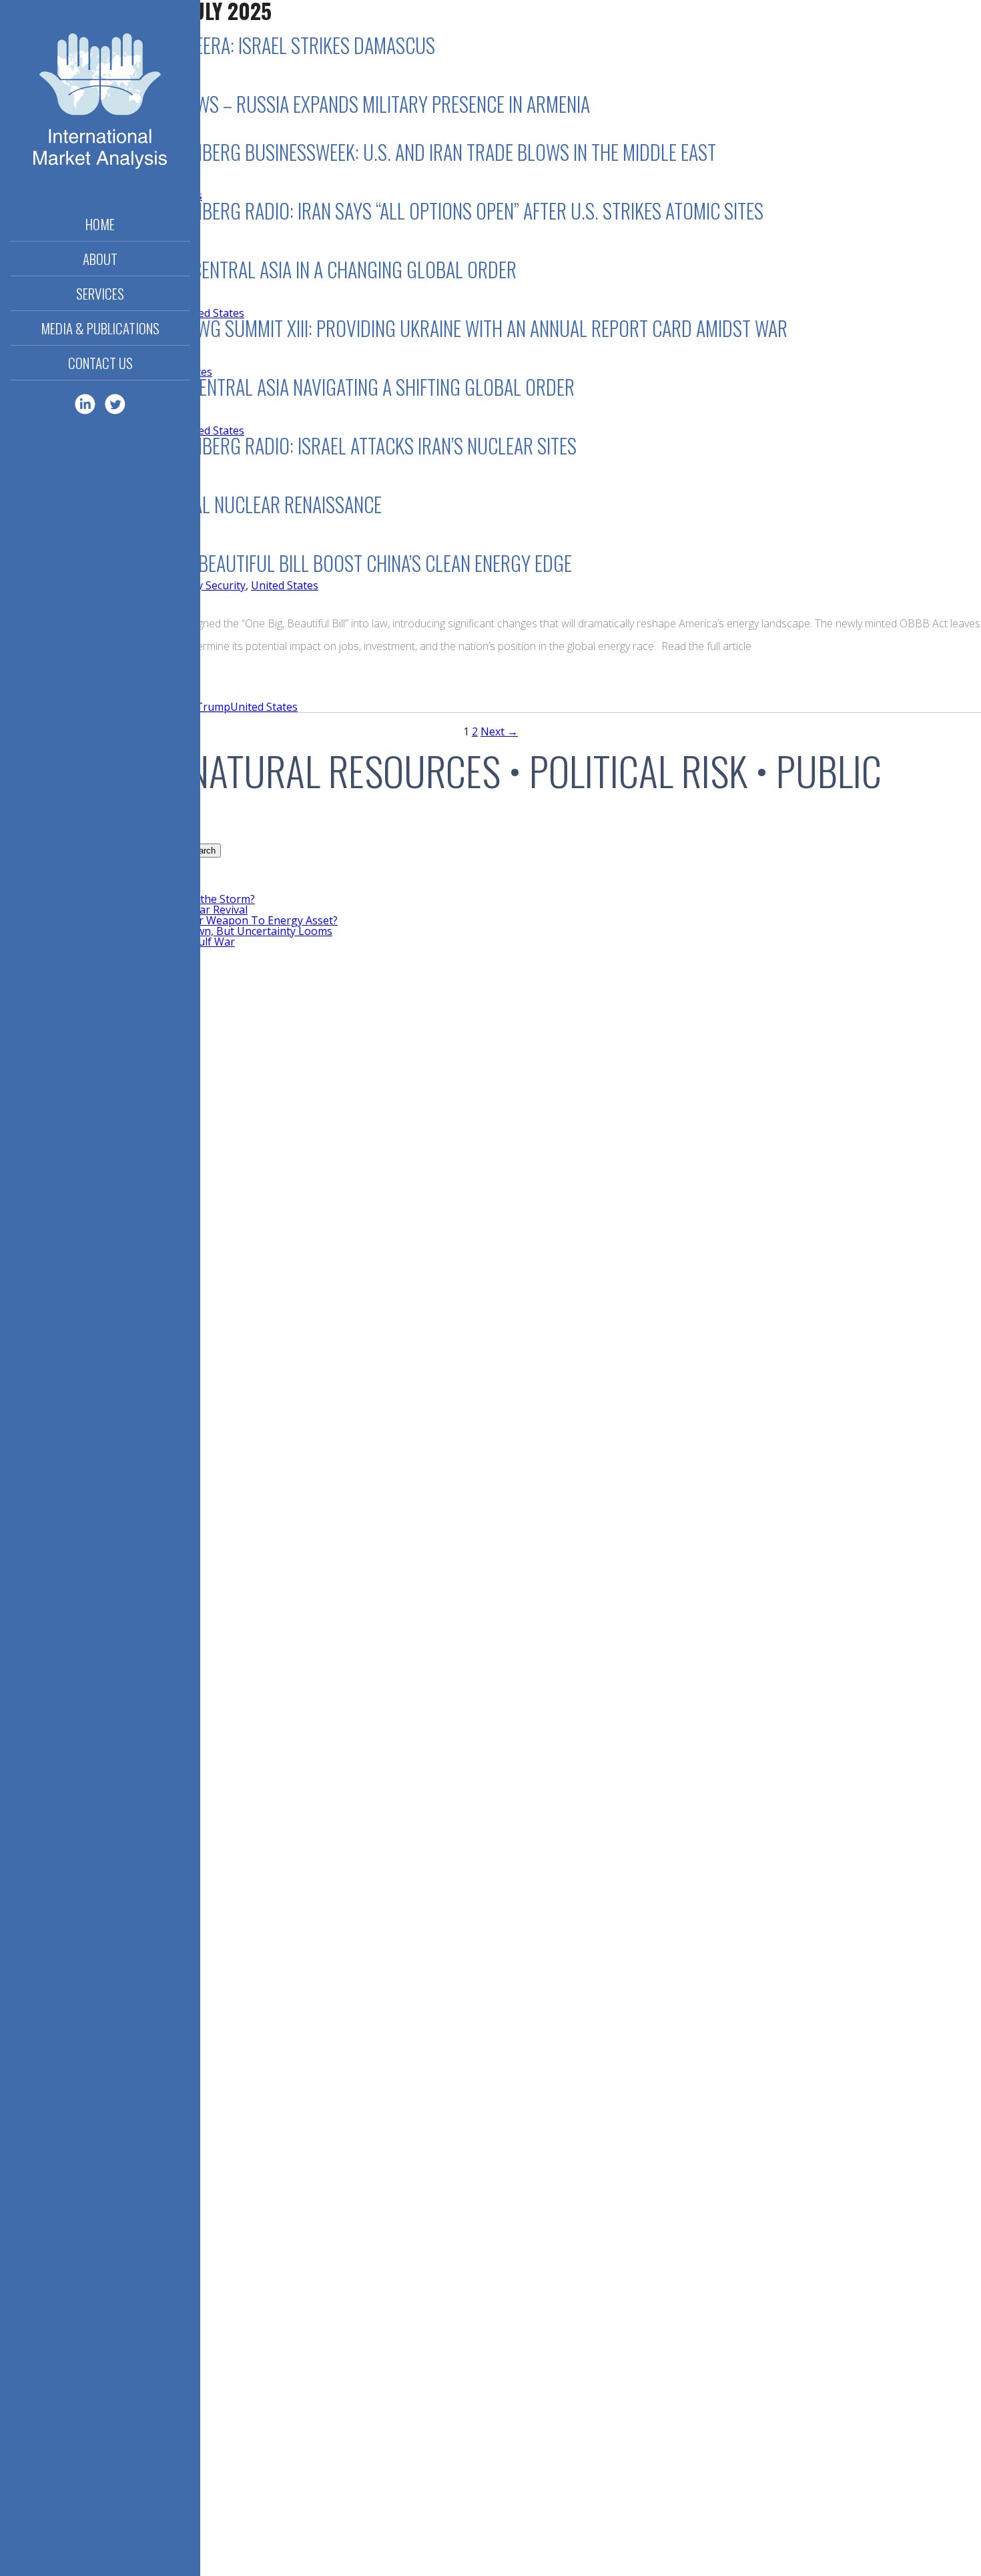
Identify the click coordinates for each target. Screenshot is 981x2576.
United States (285, 585)
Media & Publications (100, 328)
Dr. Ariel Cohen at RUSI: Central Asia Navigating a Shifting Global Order (287, 387)
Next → (499, 731)
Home (100, 224)
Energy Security (207, 585)
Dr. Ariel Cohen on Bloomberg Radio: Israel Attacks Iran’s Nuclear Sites (288, 445)
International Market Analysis (100, 103)
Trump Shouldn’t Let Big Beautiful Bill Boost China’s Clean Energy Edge (286, 563)
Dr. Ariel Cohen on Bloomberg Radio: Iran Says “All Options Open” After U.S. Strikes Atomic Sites (382, 211)
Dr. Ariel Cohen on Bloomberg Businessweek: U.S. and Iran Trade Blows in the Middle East (358, 152)
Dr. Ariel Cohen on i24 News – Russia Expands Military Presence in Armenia (295, 104)
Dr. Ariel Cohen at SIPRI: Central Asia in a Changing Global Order (258, 269)
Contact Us (100, 363)
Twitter (115, 404)
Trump (213, 707)
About (100, 259)
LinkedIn (85, 404)
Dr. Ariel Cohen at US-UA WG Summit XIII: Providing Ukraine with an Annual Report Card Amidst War (394, 328)
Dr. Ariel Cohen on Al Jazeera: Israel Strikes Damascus (218, 45)
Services (100, 293)
